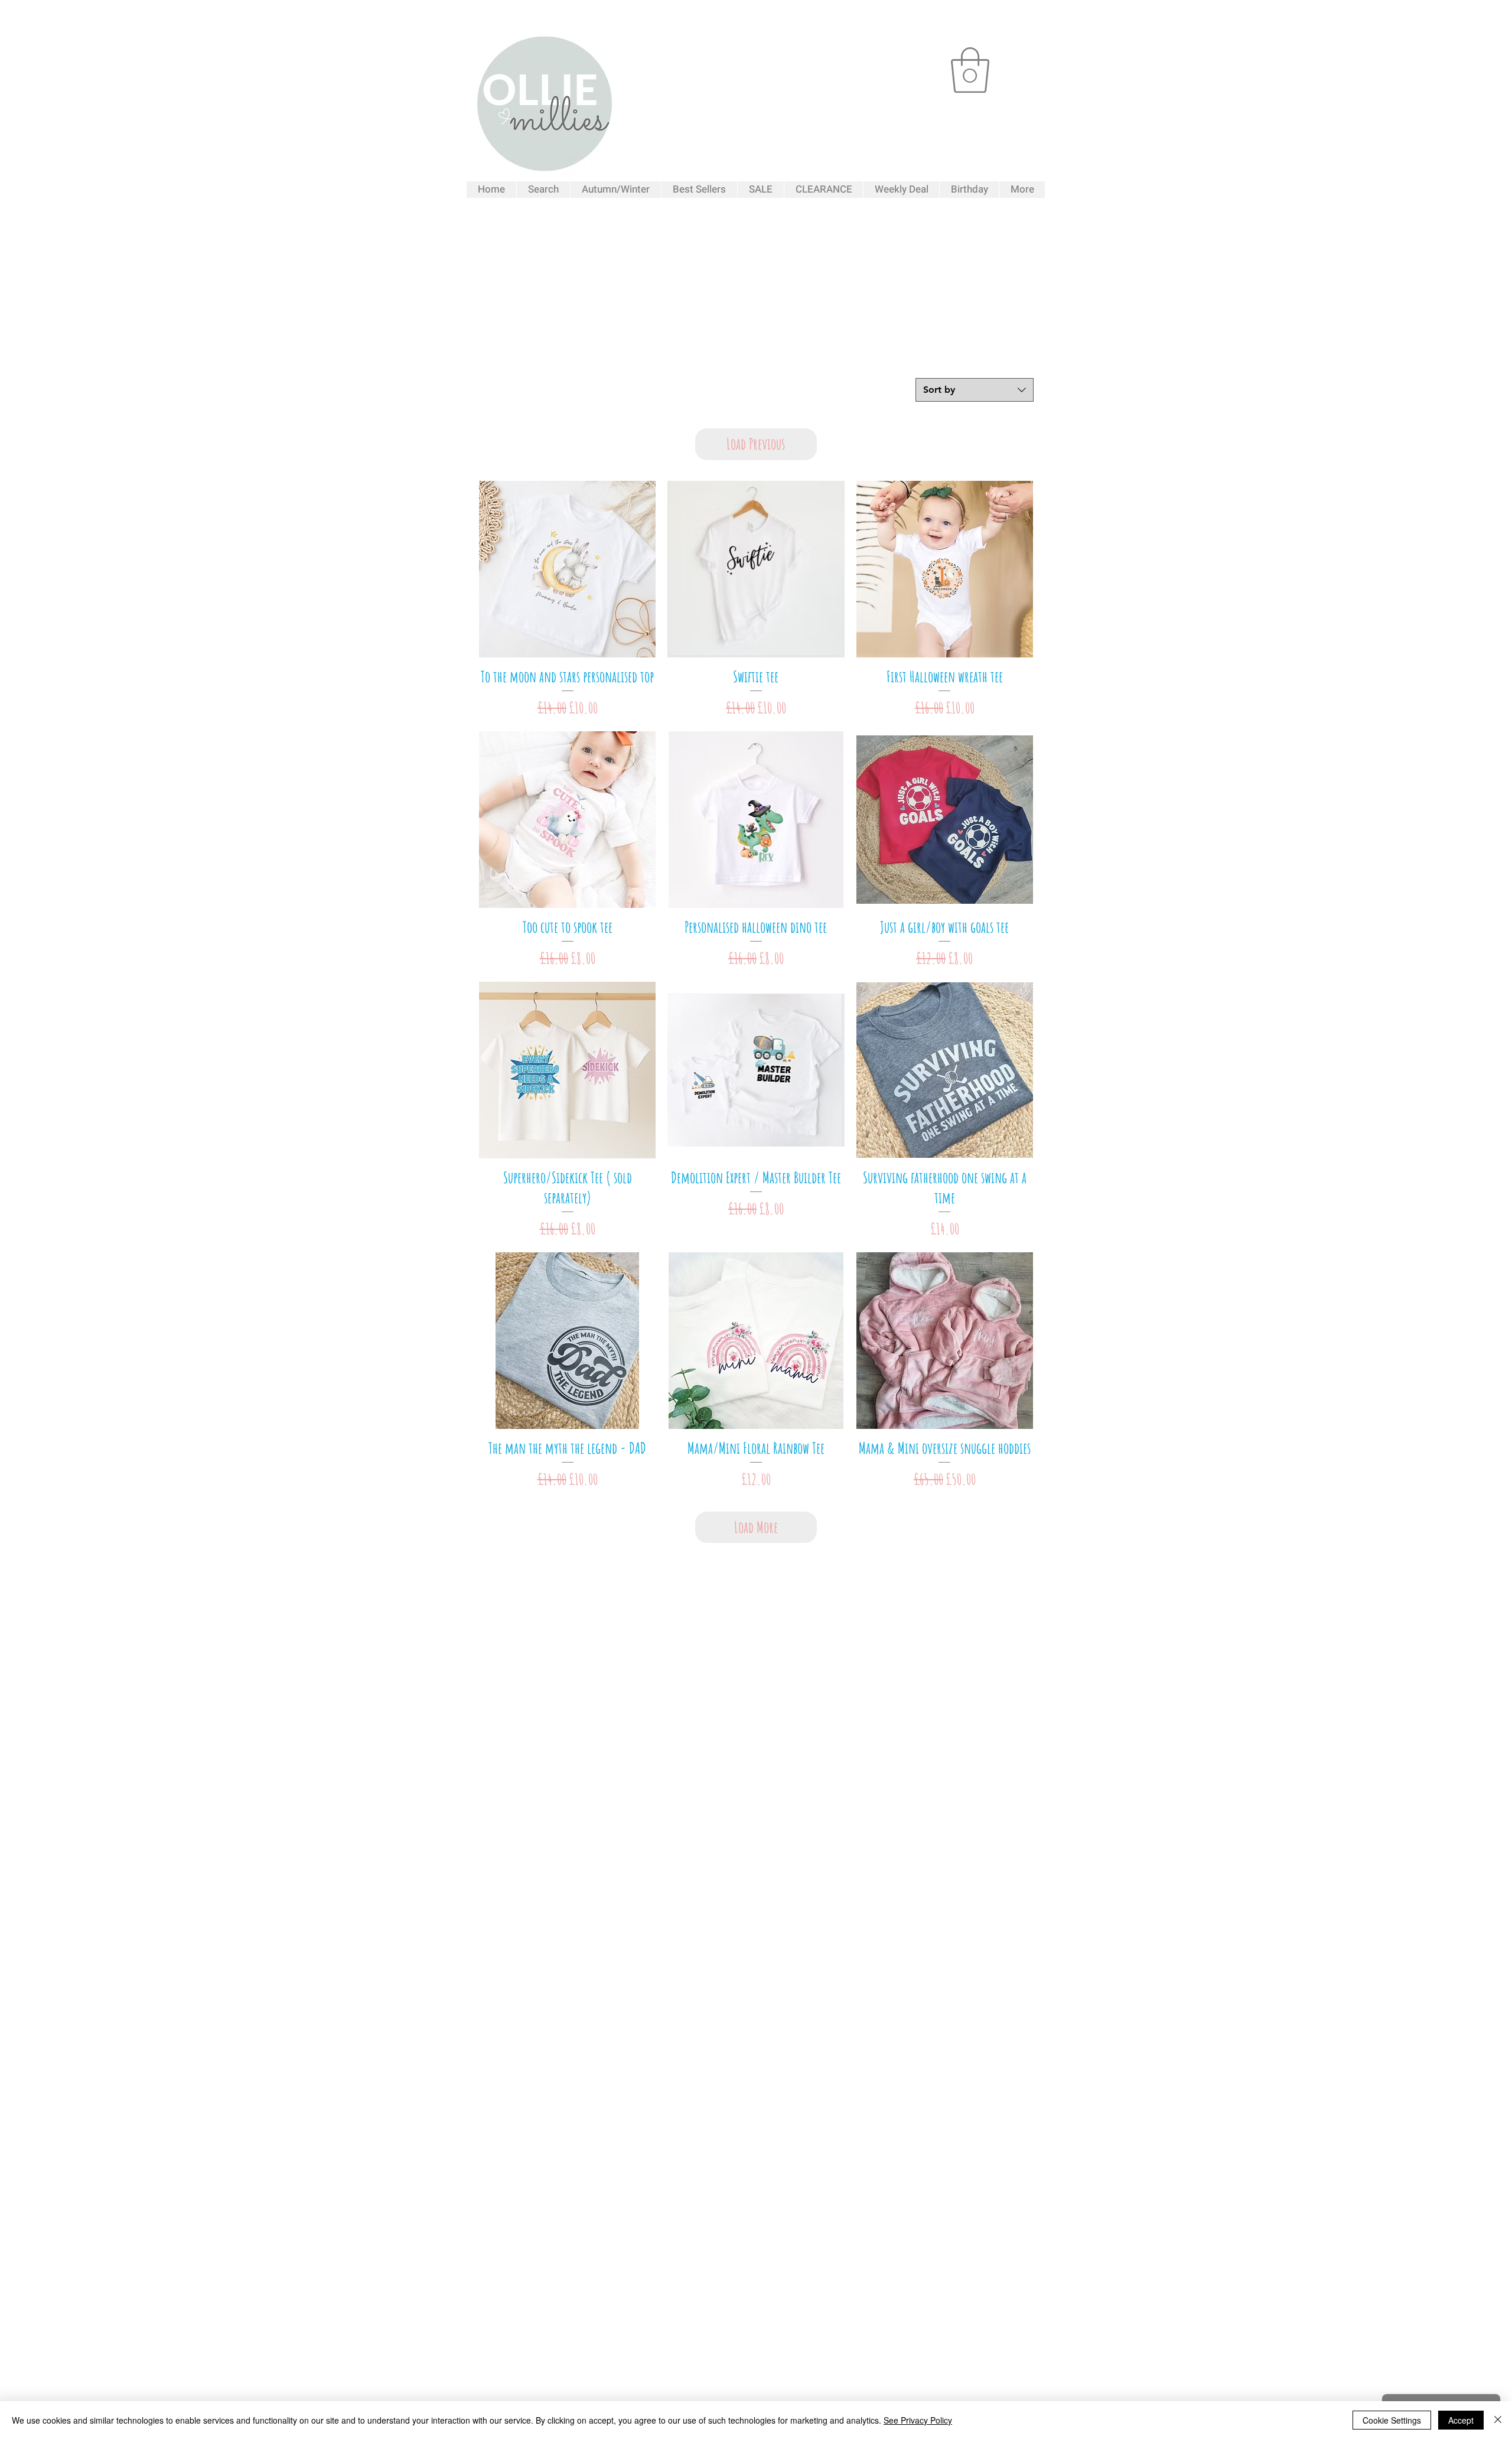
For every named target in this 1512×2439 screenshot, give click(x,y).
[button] (970, 70)
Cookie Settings (1392, 2420)
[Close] (1498, 2420)
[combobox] (975, 390)
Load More (756, 1527)
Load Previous (756, 444)
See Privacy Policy (918, 2420)
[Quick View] (567, 569)
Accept (1461, 2420)
